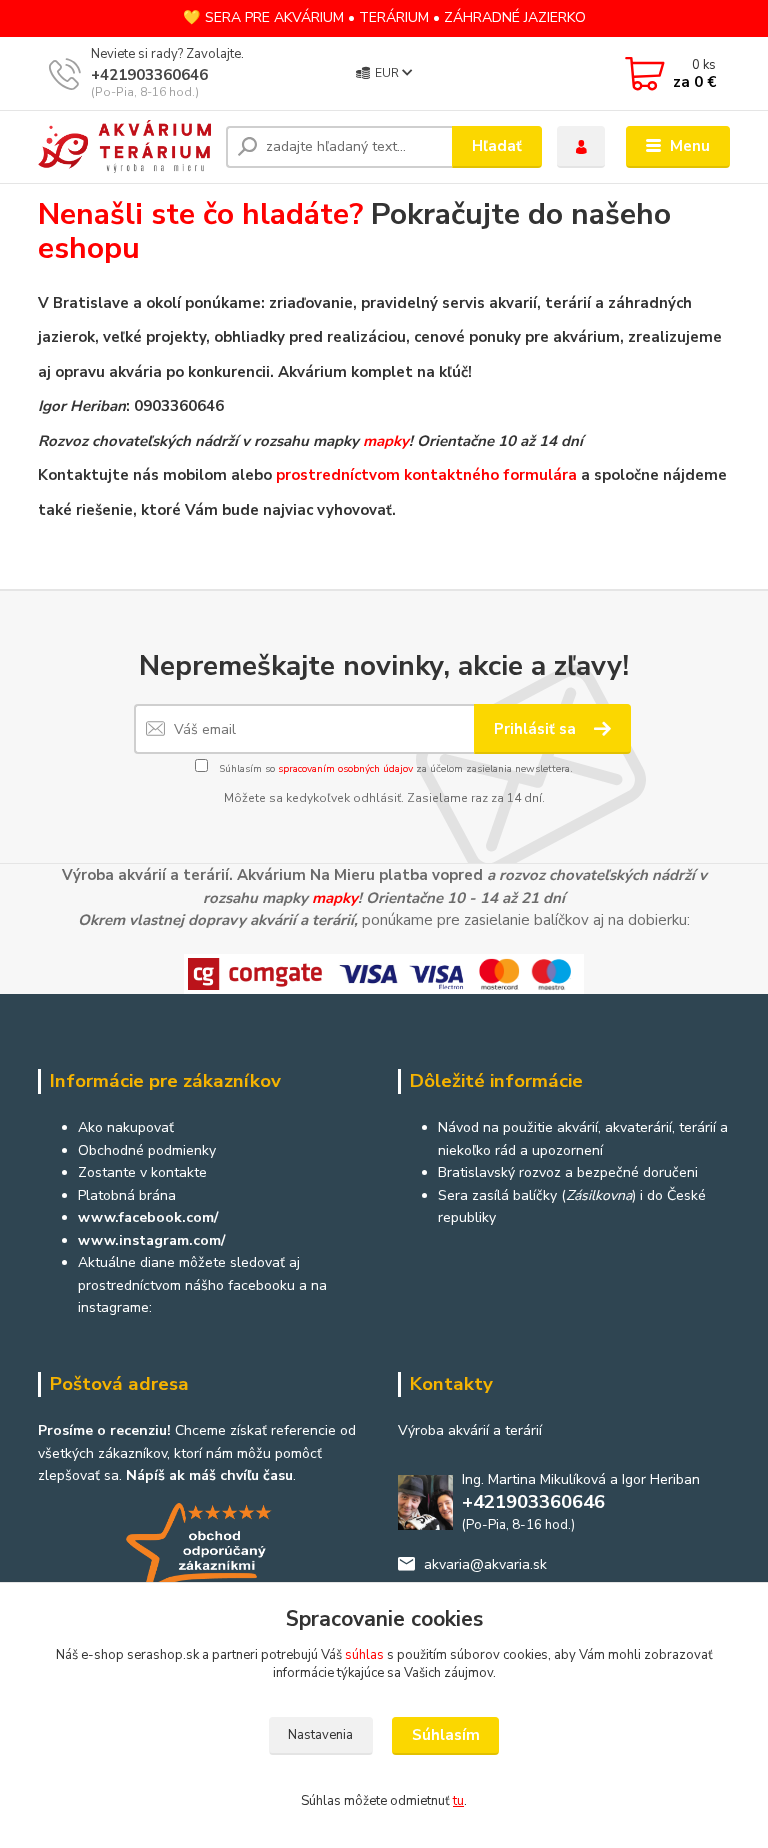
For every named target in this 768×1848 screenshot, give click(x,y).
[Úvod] (124, 146)
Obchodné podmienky (147, 1150)
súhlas (364, 1655)
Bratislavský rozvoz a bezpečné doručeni (568, 1172)
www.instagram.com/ (151, 1240)
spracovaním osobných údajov (345, 769)
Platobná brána (127, 1195)
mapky (386, 441)
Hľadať (497, 146)
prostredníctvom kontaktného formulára (426, 475)
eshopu (89, 248)
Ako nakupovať (126, 1127)
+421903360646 (149, 75)
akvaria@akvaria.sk (485, 1564)
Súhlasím (446, 1735)
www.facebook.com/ (148, 1217)
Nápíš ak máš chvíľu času (209, 1475)
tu (458, 1801)
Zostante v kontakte (142, 1172)
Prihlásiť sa (537, 729)
